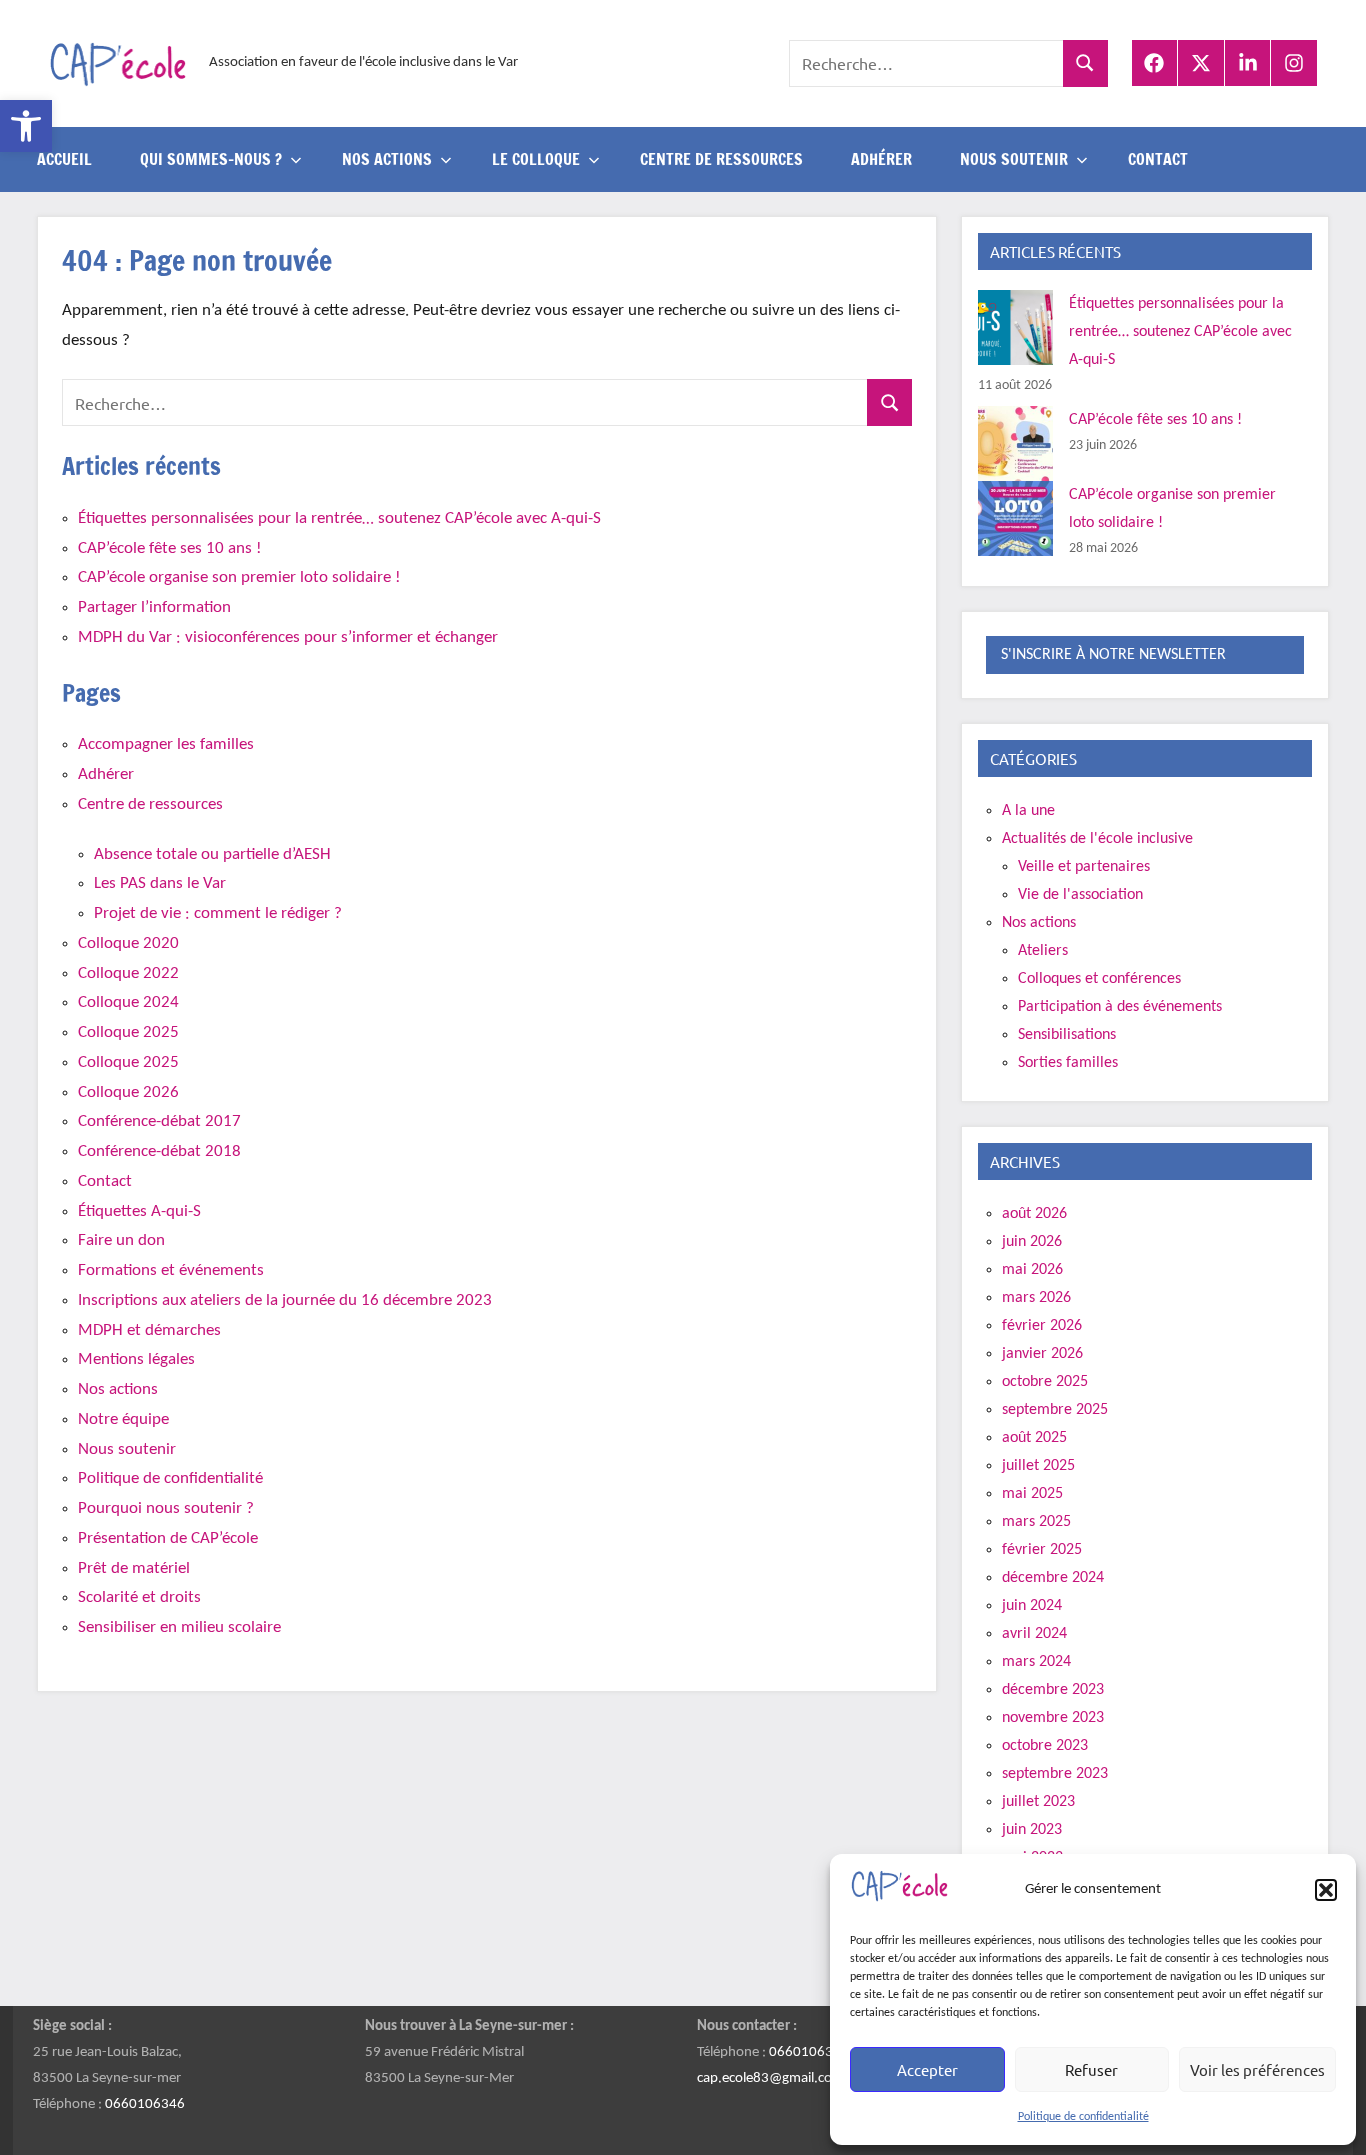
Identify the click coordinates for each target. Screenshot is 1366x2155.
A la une (1028, 811)
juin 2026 (1032, 1242)
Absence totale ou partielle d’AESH (212, 854)
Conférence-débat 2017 (159, 1121)
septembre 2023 (1055, 1774)
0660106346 (145, 2104)
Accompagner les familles (166, 744)
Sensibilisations (1067, 1035)
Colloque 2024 (128, 1002)
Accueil (64, 159)
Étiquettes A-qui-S (139, 1211)
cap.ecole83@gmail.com (770, 2078)
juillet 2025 (1038, 1466)
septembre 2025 (1055, 1410)
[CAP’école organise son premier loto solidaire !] (1015, 518)
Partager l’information (154, 607)
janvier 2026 (1042, 1354)
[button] (26, 126)
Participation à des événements (1120, 1007)
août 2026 (1034, 1214)
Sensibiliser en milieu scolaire (179, 1627)
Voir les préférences (1257, 2069)
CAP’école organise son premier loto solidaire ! (239, 577)
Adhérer (881, 159)
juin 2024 (1032, 1606)
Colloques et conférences (1099, 979)
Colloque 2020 (128, 943)
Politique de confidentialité (1083, 2117)
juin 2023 (1032, 1830)
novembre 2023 (1053, 1718)
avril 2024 (1034, 1634)
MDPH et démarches (149, 1330)
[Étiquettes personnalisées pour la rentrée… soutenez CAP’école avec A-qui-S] (1015, 327)
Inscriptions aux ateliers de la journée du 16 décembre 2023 (285, 1300)
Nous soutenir (127, 1449)
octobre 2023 (1045, 1746)
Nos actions (118, 1389)
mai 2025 (1032, 1494)
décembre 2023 (1053, 1690)
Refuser (1091, 2069)
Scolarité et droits (139, 1597)
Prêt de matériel (134, 1568)
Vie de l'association (1080, 895)
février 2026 (1042, 1326)
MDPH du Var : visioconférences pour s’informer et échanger (288, 637)
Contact (1158, 159)
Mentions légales (136, 1359)
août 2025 (1034, 1438)
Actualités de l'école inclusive (1097, 839)
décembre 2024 (1053, 1578)
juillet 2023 (1038, 1802)
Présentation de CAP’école (168, 1538)
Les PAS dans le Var (160, 883)
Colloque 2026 (128, 1092)
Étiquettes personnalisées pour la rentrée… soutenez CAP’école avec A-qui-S (339, 518)
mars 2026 (1036, 1298)
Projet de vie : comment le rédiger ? (218, 913)
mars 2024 (1036, 1662)
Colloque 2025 (128, 1032)
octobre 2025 (1045, 1382)
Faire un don (121, 1240)
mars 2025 (1036, 1522)
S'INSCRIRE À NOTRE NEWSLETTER (1113, 655)
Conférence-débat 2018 (159, 1151)
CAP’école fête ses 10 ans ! (170, 548)
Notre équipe (123, 1419)
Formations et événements (171, 1270)
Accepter (927, 2069)
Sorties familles (1068, 1063)
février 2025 (1042, 1550)
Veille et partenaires (1084, 867)
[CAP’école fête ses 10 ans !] (1015, 443)
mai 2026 (1032, 1270)
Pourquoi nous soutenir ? (166, 1508)
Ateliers (1043, 951)
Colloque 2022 (128, 973)
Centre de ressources (721, 159)
